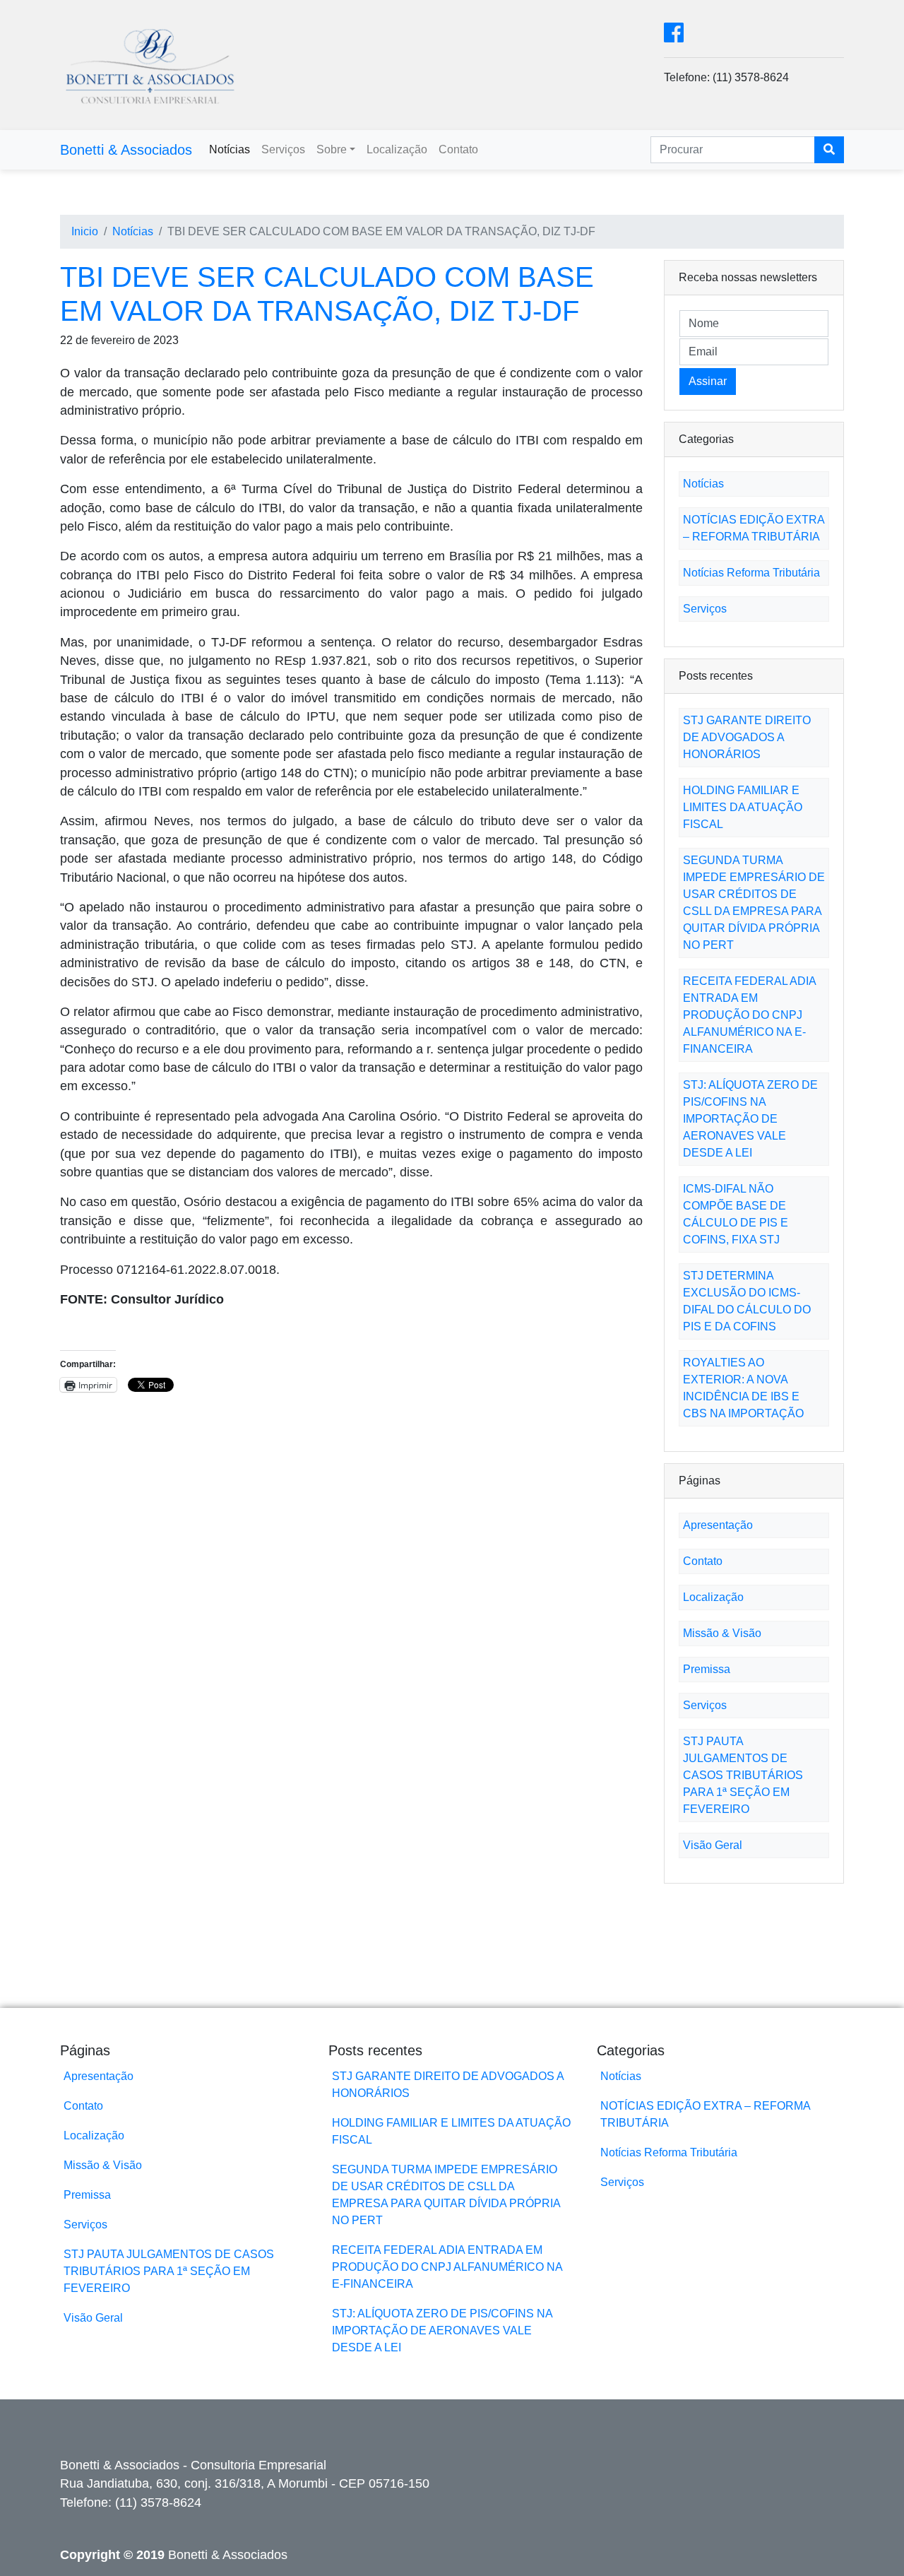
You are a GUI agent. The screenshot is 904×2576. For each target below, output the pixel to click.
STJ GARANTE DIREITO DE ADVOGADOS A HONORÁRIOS (747, 737)
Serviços (283, 149)
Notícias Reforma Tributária (751, 573)
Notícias (230, 149)
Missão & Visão (722, 1633)
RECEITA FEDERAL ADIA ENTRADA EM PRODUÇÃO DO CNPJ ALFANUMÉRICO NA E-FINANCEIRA (749, 1015)
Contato (458, 149)
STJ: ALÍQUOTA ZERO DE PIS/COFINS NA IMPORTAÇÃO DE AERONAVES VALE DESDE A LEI (750, 1119)
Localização (397, 149)
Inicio (85, 231)
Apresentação (718, 1525)
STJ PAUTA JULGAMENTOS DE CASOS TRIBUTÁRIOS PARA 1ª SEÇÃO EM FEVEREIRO (743, 1775)
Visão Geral (713, 1845)
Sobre (332, 149)
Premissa (707, 1669)
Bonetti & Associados (126, 150)
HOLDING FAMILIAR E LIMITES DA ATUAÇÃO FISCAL (743, 807)
